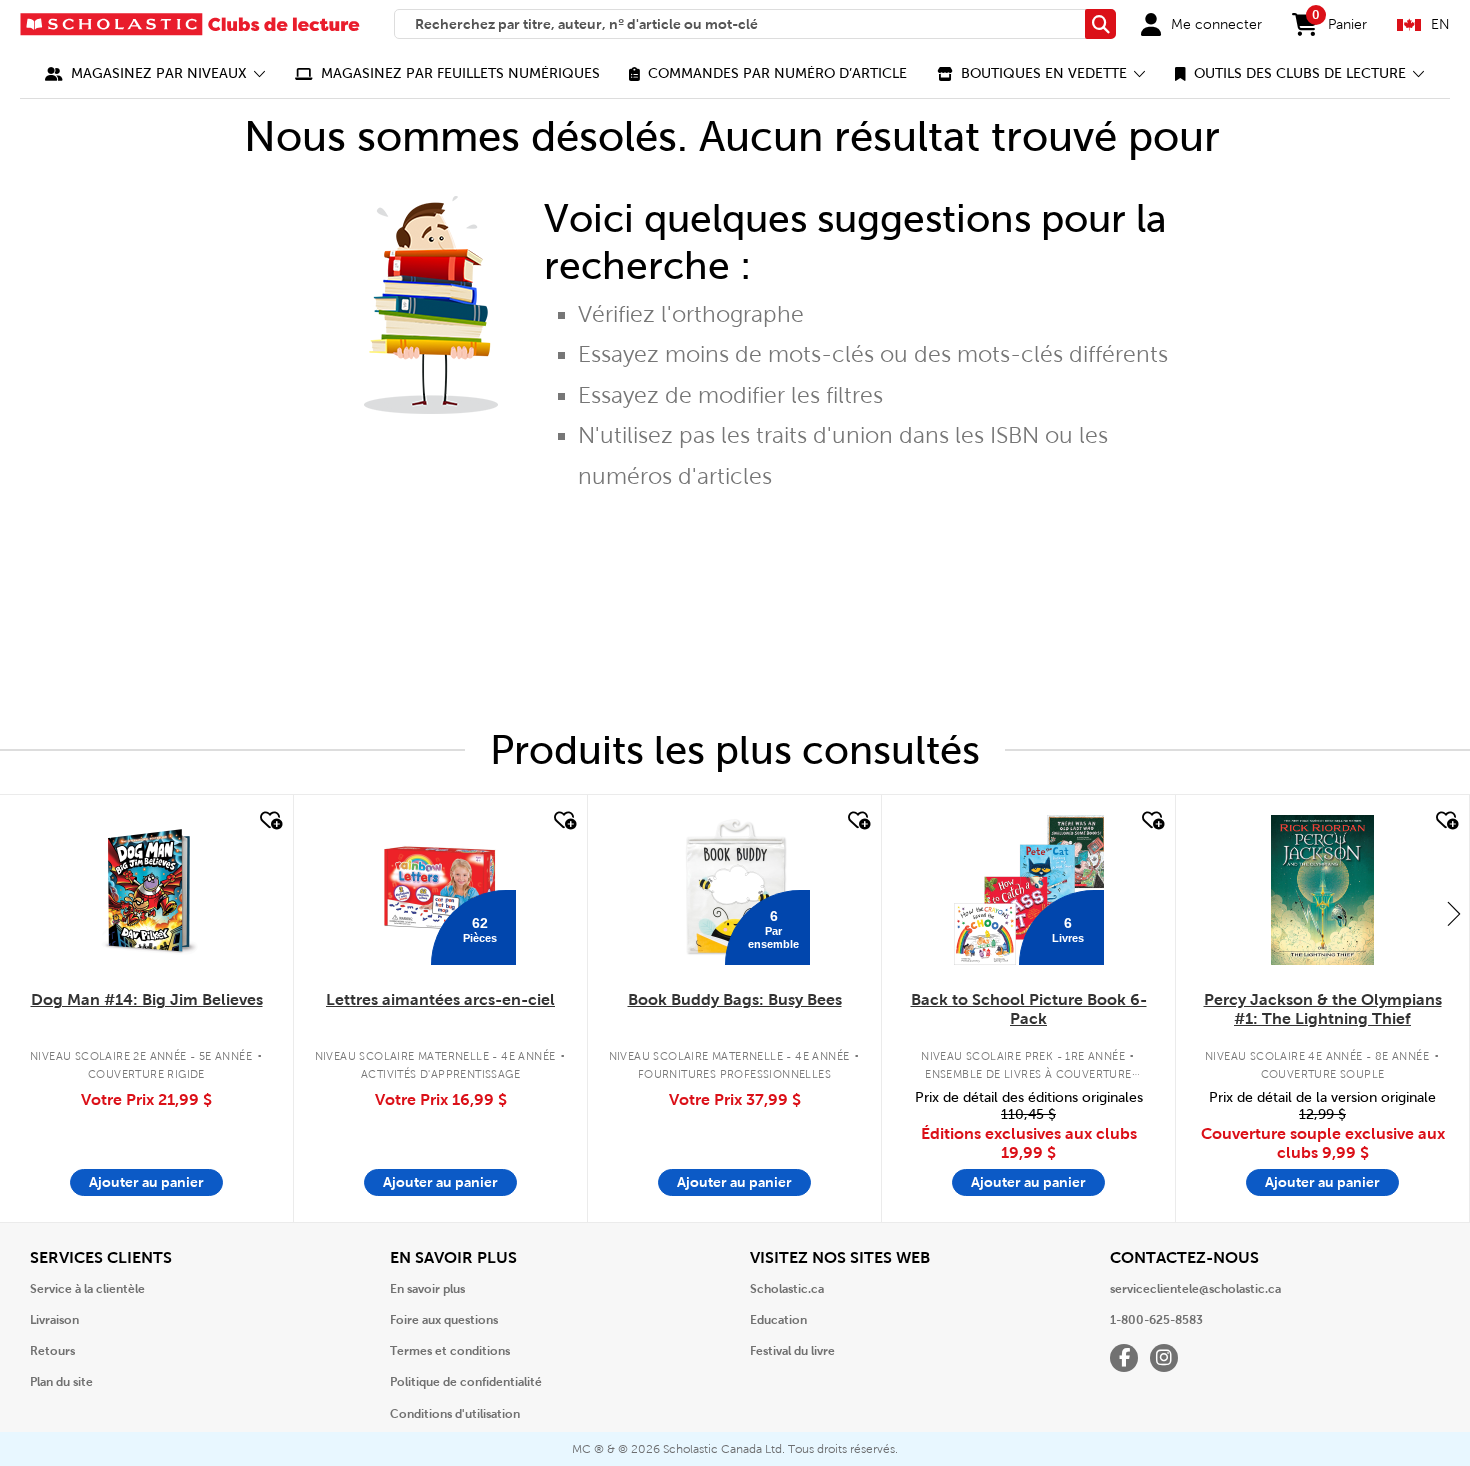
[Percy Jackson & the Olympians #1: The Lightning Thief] (1322, 890)
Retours (52, 1351)
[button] (155, 73)
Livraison (54, 1320)
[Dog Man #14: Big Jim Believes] (146, 890)
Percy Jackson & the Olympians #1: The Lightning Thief (1323, 1009)
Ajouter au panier (146, 1182)
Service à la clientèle (87, 1289)
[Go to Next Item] (1454, 913)
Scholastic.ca (787, 1289)
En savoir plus (427, 1289)
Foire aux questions (444, 1320)
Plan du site (61, 1382)
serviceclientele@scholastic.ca (1195, 1289)
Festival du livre (792, 1351)
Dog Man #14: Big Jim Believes (147, 999)
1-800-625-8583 (1156, 1320)
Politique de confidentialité (466, 1382)
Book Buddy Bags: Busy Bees (735, 999)
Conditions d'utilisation (455, 1414)
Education (778, 1320)
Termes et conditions (450, 1351)
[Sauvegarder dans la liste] (269, 821)
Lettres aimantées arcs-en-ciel (440, 999)
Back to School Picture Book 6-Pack (1029, 1009)
